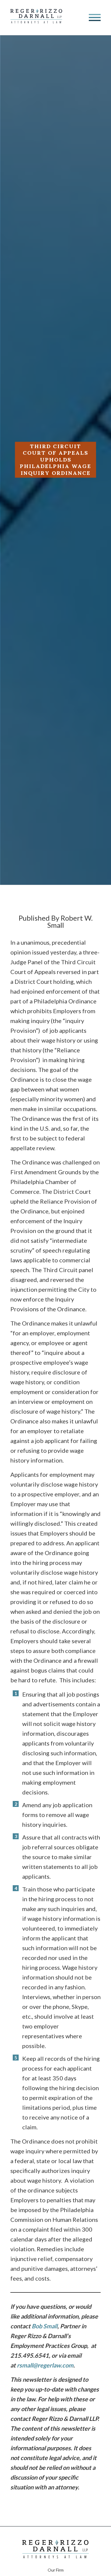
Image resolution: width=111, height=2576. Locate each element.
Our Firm (56, 2570)
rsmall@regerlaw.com (45, 2365)
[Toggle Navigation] (95, 17)
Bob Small (45, 2326)
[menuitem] (56, 2569)
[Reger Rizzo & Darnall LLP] (36, 21)
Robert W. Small (70, 921)
